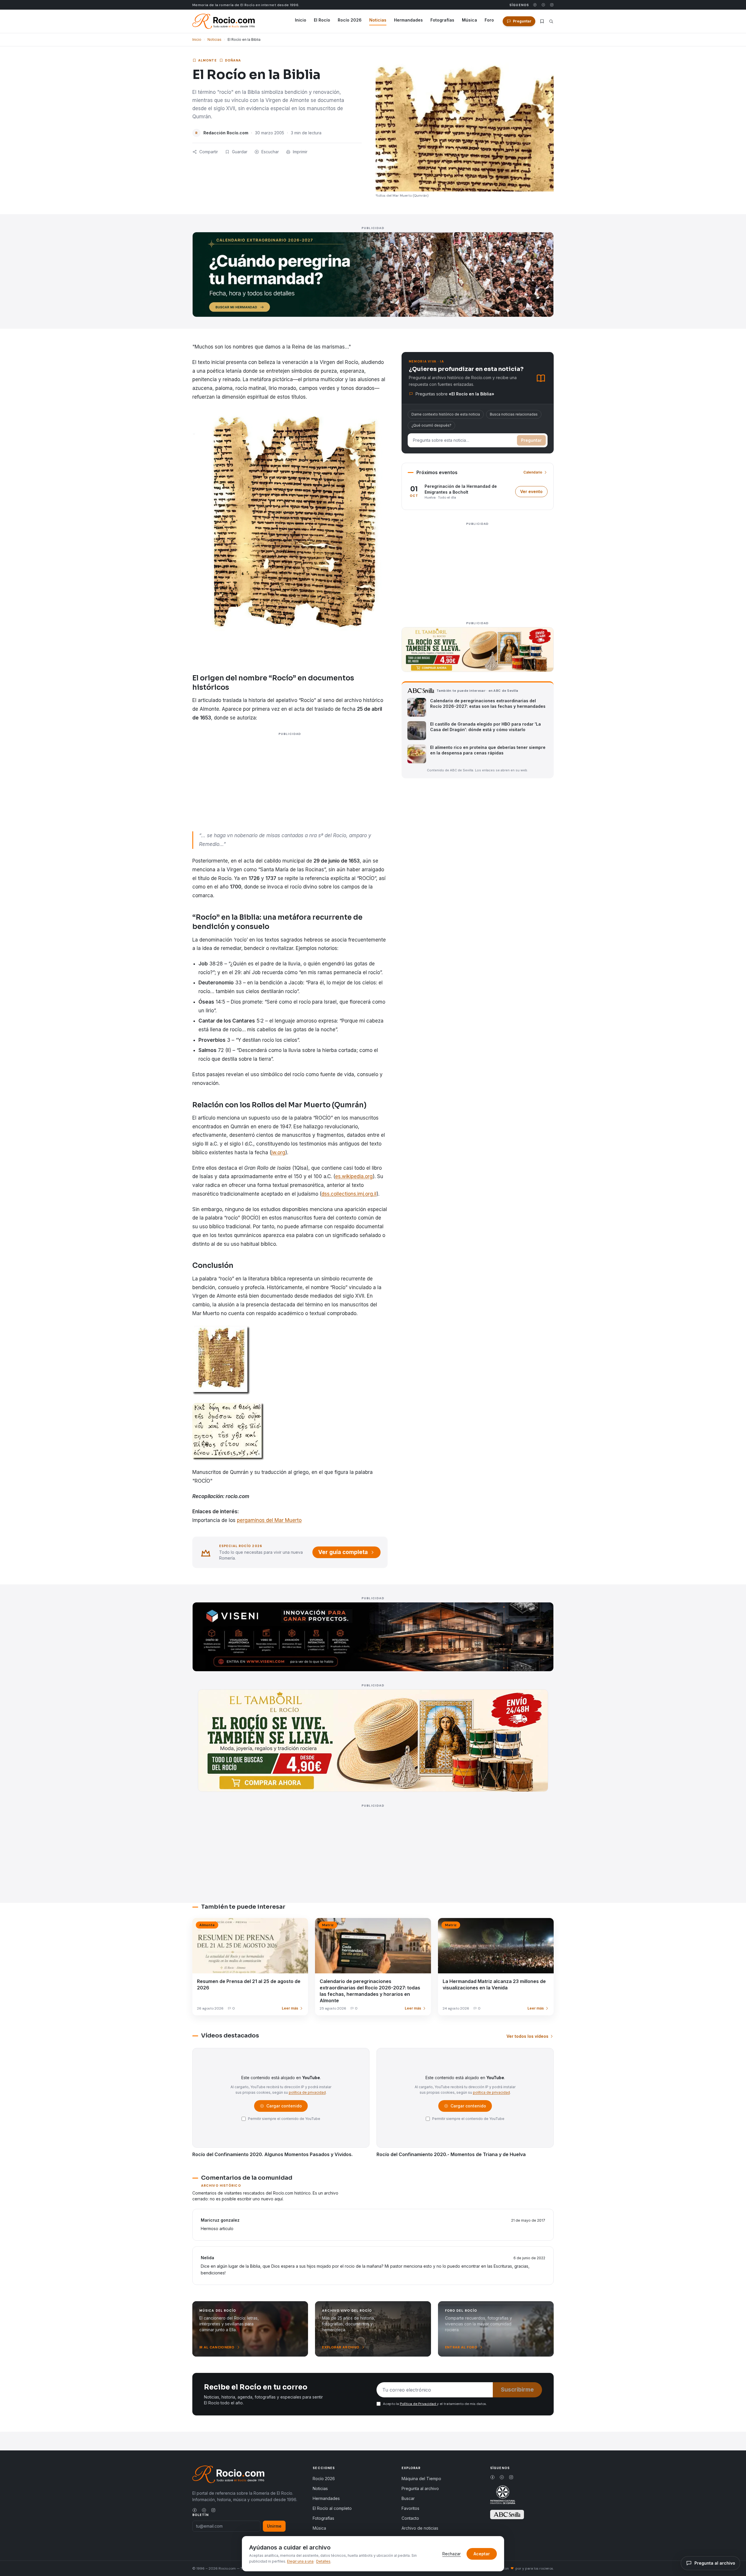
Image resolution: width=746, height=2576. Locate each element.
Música (469, 20)
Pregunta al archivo (420, 2488)
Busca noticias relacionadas (514, 414)
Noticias (378, 20)
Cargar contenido (284, 2107)
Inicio (301, 20)
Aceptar (482, 2554)
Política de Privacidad (418, 2404)
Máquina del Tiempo (421, 2479)
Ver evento (534, 493)
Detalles (323, 2561)
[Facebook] (535, 5)
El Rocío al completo (332, 2508)
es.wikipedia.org (354, 1176)
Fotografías (442, 20)
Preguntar (531, 440)
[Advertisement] (290, 790)
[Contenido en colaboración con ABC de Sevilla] (507, 2515)
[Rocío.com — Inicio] (224, 21)
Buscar (408, 2498)
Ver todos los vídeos (527, 2036)
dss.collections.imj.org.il (349, 1194)
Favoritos (410, 2508)
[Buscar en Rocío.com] (551, 21)
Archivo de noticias (420, 2528)
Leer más (290, 2008)
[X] (543, 5)
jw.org (278, 1152)
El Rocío (322, 20)
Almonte (207, 60)
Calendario (533, 472)
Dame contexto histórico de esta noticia (446, 414)
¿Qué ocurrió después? (431, 425)
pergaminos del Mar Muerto (269, 1520)
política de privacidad (307, 2092)
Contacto (410, 2518)
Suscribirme (517, 2390)
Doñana (233, 60)
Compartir (209, 152)
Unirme (274, 2526)
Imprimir (300, 152)
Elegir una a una (300, 2561)
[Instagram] (552, 5)
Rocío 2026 (350, 20)
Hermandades (408, 20)
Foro (489, 20)
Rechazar (452, 2554)
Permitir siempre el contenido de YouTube (284, 2119)
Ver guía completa (343, 1552)
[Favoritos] (542, 21)
